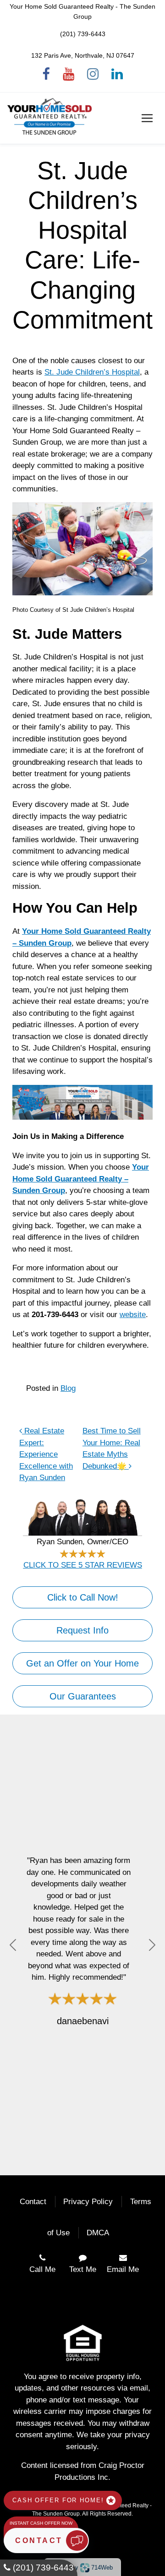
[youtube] (69, 74)
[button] (13, 1945)
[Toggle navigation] (147, 118)
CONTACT (41, 2541)
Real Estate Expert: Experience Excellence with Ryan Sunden (46, 1454)
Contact (33, 2202)
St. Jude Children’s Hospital (92, 372)
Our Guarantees (83, 1696)
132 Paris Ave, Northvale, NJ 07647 (83, 55)
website (133, 1315)
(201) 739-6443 (83, 34)
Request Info (82, 1630)
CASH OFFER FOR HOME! (59, 2500)
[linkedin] (117, 74)
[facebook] (46, 74)
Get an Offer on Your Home (82, 1663)
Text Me (83, 2269)
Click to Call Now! (83, 1597)
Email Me (123, 2269)
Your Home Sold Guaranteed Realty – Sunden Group (81, 1179)
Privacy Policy (88, 2202)
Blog (68, 1388)
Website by (81, 2567)
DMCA (98, 2233)
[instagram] (93, 74)
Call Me (42, 2269)
